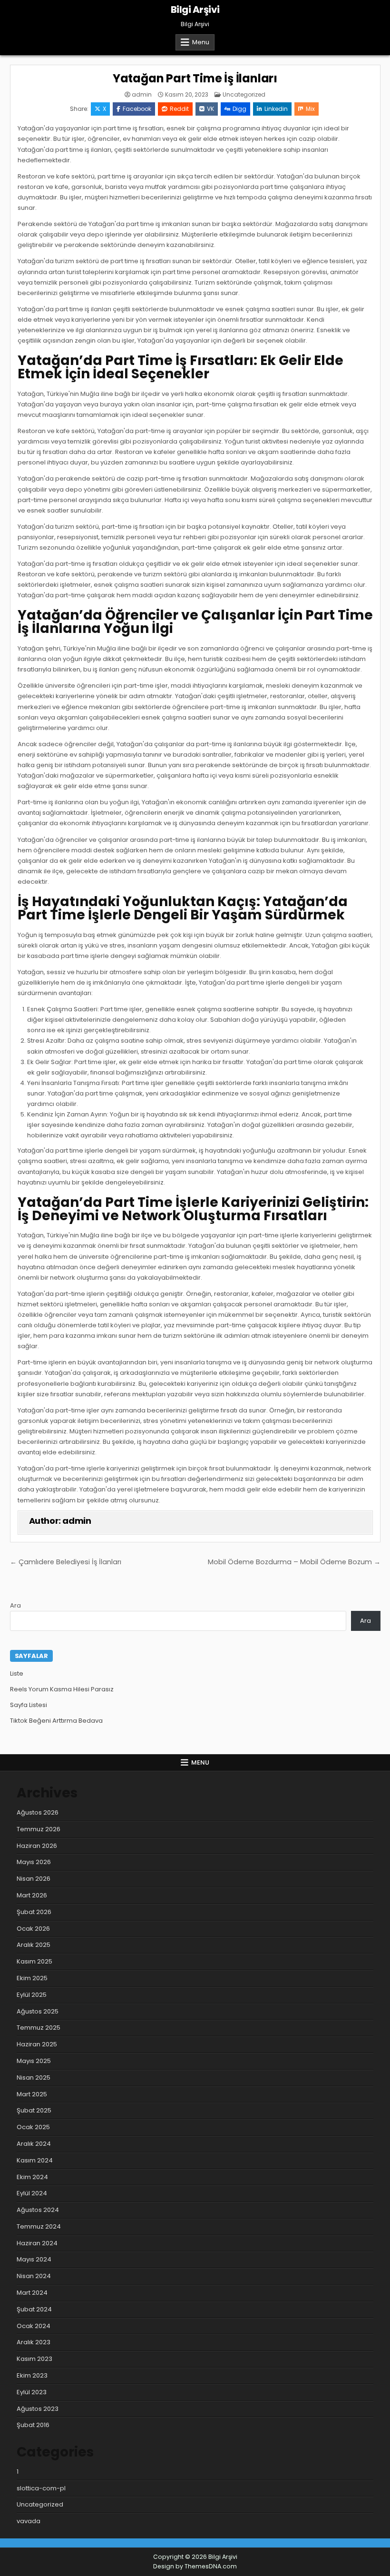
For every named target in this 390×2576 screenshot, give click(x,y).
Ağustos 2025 (38, 2011)
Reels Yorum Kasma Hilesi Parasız (62, 1689)
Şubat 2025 (34, 2110)
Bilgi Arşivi (195, 10)
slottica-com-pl (41, 2488)
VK (210, 109)
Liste (17, 1673)
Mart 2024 (32, 2293)
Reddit (179, 109)
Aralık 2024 (34, 2144)
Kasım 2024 (35, 2160)
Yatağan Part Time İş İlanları (195, 78)
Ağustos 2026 (38, 1812)
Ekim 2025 (32, 1978)
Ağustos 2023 (38, 2409)
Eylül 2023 (32, 2392)
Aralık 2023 (34, 2342)
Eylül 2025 (32, 1995)
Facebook (137, 109)
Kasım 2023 (34, 2359)
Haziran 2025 (37, 2044)
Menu (201, 42)
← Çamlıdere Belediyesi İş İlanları (66, 1562)
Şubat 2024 (34, 2309)
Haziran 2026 (37, 1846)
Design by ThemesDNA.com (195, 2566)
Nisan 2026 (34, 1879)
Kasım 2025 (34, 1961)
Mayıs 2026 (34, 1862)
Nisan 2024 (34, 2276)
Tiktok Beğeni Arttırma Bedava (56, 1721)
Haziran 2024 (37, 2243)
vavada (29, 2521)
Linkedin (276, 109)
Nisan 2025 (34, 2078)
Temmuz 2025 (39, 2028)
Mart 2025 (32, 2094)
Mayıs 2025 (34, 2061)
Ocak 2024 (34, 2326)
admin (142, 95)
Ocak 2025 (33, 2127)
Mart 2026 (32, 1895)
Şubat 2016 (33, 2425)
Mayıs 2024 (34, 2259)
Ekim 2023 (32, 2375)
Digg (239, 109)
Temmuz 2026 (39, 1829)
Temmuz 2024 (39, 2226)
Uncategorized (244, 94)
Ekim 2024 (32, 2177)
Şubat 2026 (34, 1912)
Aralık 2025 (34, 1945)
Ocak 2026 (33, 1929)
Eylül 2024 (32, 2193)
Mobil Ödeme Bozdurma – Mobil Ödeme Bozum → (294, 1562)
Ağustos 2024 (38, 2210)
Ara (15, 1605)
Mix (310, 109)
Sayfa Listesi (29, 1705)
